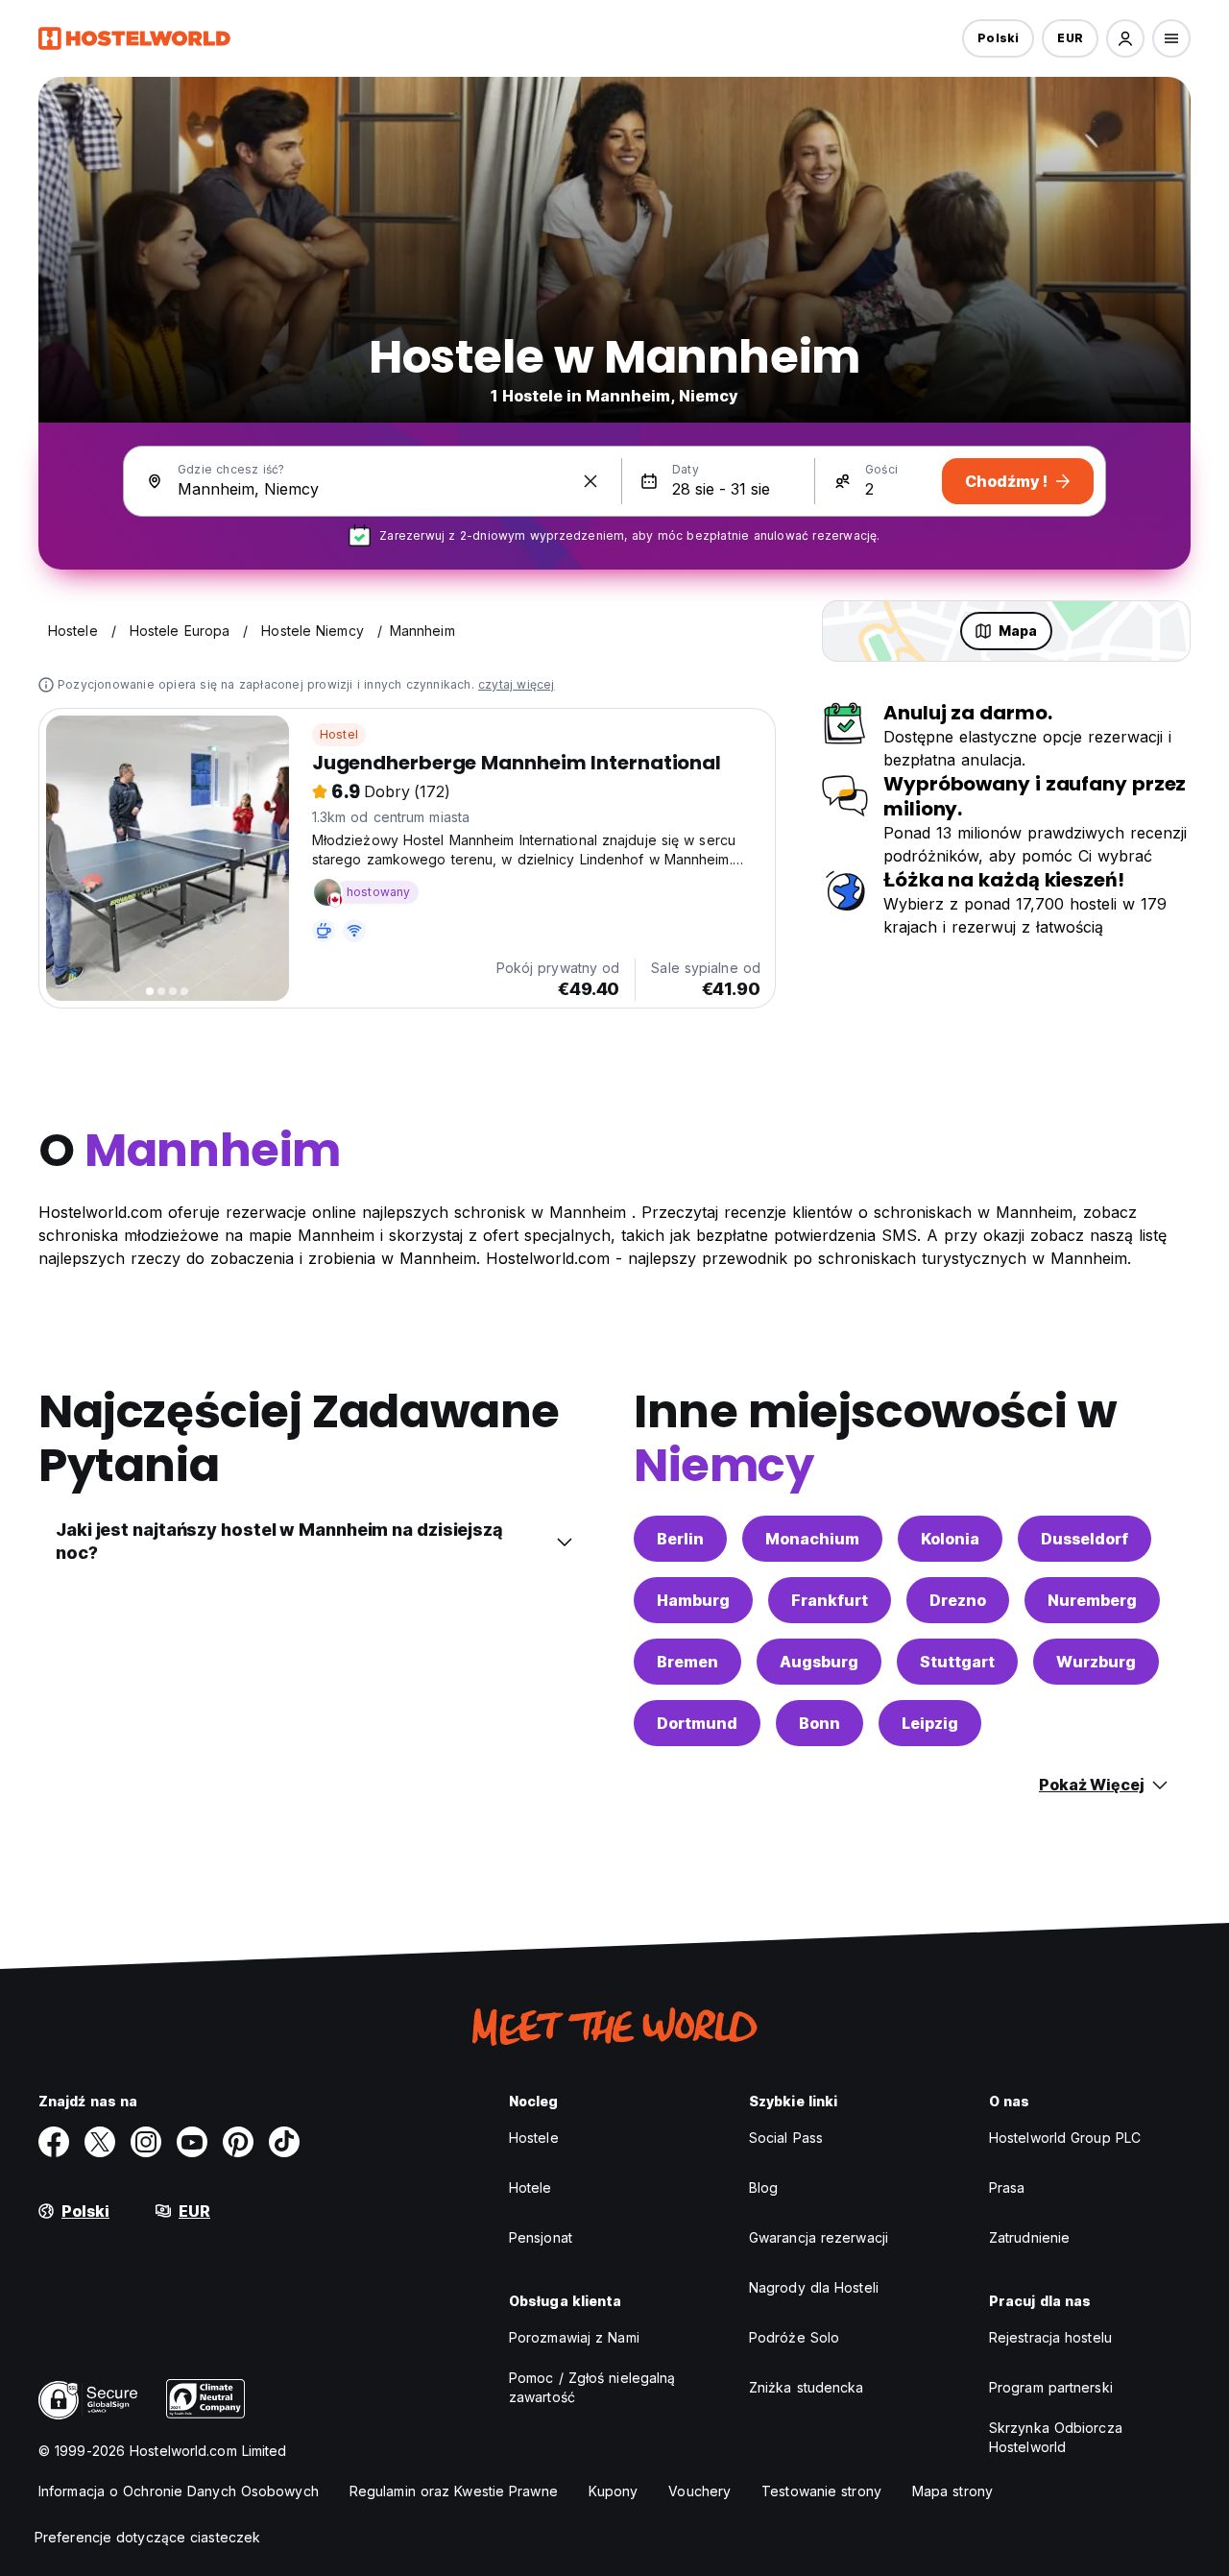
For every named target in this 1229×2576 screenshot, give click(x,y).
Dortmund (697, 1723)
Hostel (339, 734)
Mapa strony (952, 2491)
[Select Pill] (1125, 38)
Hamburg (693, 1600)
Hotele (530, 2187)
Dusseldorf (1084, 1539)
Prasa (1007, 2187)
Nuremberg (1092, 1600)
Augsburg (819, 1662)
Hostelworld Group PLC (1065, 2138)
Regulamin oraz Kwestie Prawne (454, 2491)
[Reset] (590, 481)
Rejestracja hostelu (1050, 2337)
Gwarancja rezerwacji (819, 2237)
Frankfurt (830, 1600)
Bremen (687, 1662)
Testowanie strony (821, 2491)
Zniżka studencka (807, 2387)
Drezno (958, 1600)
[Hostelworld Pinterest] (238, 2142)
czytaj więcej (517, 684)
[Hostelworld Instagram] (146, 2142)
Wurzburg (1096, 1662)
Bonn (819, 1723)
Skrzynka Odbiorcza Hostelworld (1056, 2437)
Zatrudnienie (1029, 2237)
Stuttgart (957, 1662)
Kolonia (950, 1539)
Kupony (614, 2491)
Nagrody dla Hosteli (814, 2287)
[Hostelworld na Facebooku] (54, 2142)
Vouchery (699, 2491)
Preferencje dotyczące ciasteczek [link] (147, 2537)
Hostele (534, 2138)
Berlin (680, 1539)
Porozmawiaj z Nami (574, 2337)
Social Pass (786, 2138)
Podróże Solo (794, 2337)
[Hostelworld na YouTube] (192, 2142)
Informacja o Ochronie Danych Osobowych (179, 2491)
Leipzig (930, 1723)
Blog (763, 2187)
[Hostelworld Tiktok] (284, 2142)
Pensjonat (541, 2237)
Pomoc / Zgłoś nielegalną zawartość (592, 2387)
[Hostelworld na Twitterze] (100, 2142)
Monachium (812, 1539)
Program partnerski (1051, 2387)
